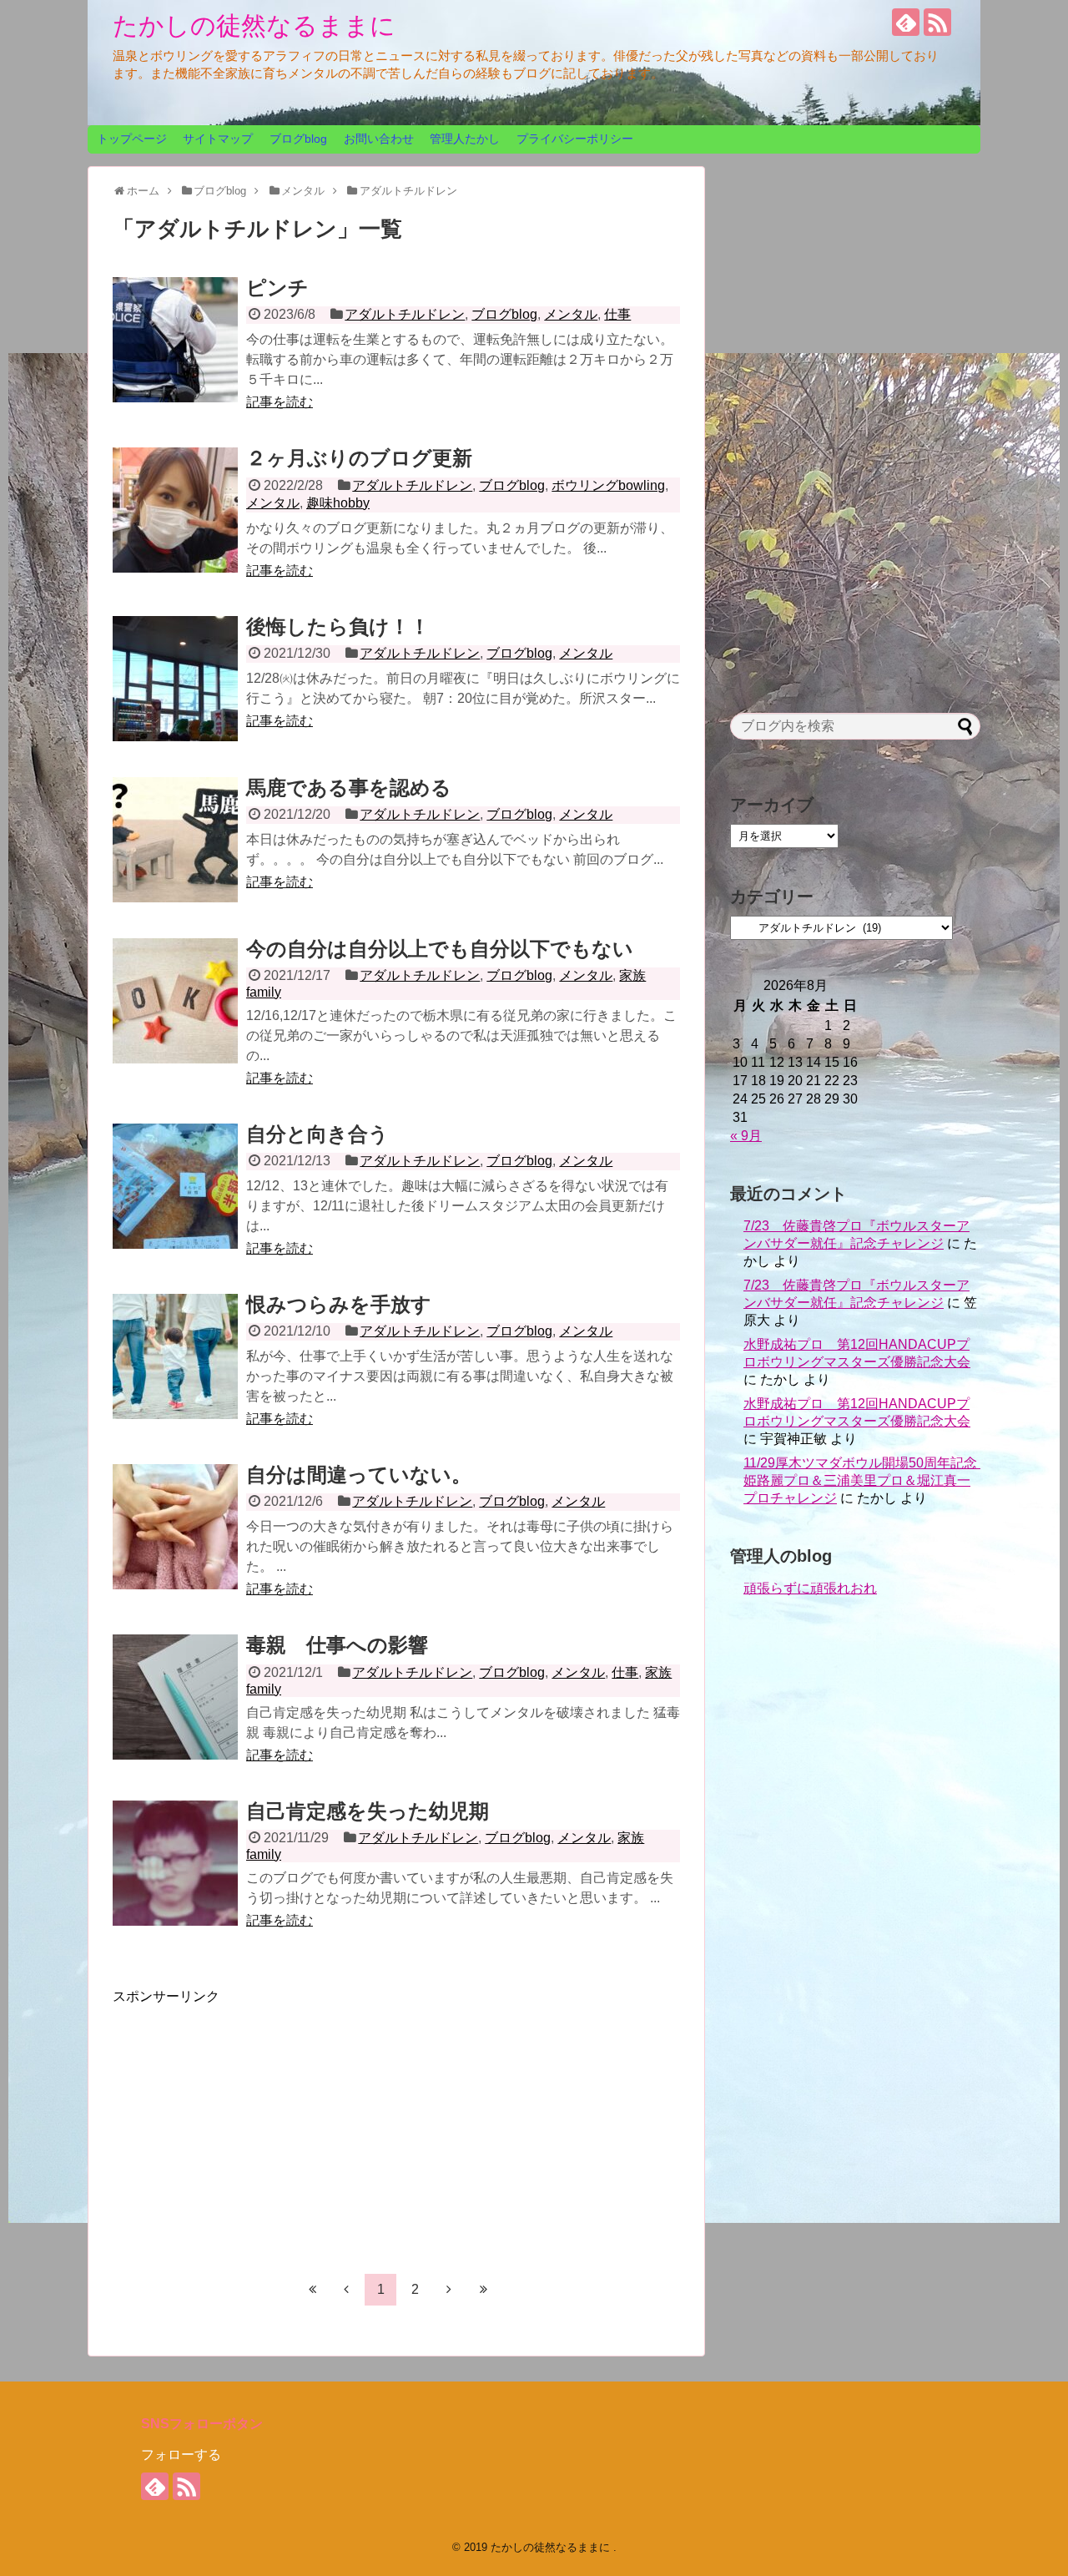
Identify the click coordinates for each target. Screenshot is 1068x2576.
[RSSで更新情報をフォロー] (937, 22)
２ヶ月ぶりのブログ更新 (359, 458)
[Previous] (346, 2289)
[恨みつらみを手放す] (175, 1356)
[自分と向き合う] (175, 1186)
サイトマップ (218, 139)
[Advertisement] (253, 2123)
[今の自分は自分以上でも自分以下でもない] (175, 1001)
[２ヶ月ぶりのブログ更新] (175, 510)
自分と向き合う (317, 1134)
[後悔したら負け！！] (175, 679)
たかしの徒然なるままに (254, 25)
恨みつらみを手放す (339, 1304)
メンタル (571, 314)
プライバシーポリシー (575, 139)
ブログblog (298, 139)
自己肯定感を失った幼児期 (368, 1811)
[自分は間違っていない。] (175, 1527)
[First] (312, 2289)
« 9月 (746, 1136)
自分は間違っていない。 (359, 1475)
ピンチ (277, 288)
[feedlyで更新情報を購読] (906, 22)
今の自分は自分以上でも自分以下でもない (440, 949)
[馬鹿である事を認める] (175, 840)
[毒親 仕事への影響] (175, 1697)
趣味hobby (338, 503)
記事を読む (280, 402)
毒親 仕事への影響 (337, 1645)
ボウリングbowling (608, 485)
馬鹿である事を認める (349, 788)
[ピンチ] (175, 340)
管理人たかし (465, 139)
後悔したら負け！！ (338, 626)
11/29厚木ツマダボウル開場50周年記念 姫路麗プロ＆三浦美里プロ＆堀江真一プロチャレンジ (867, 1480)
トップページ (132, 139)
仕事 (617, 314)
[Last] (483, 2289)
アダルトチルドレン (405, 314)
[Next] (449, 2289)
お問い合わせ (379, 139)
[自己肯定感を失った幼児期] (175, 1863)
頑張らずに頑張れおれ (810, 1588)
